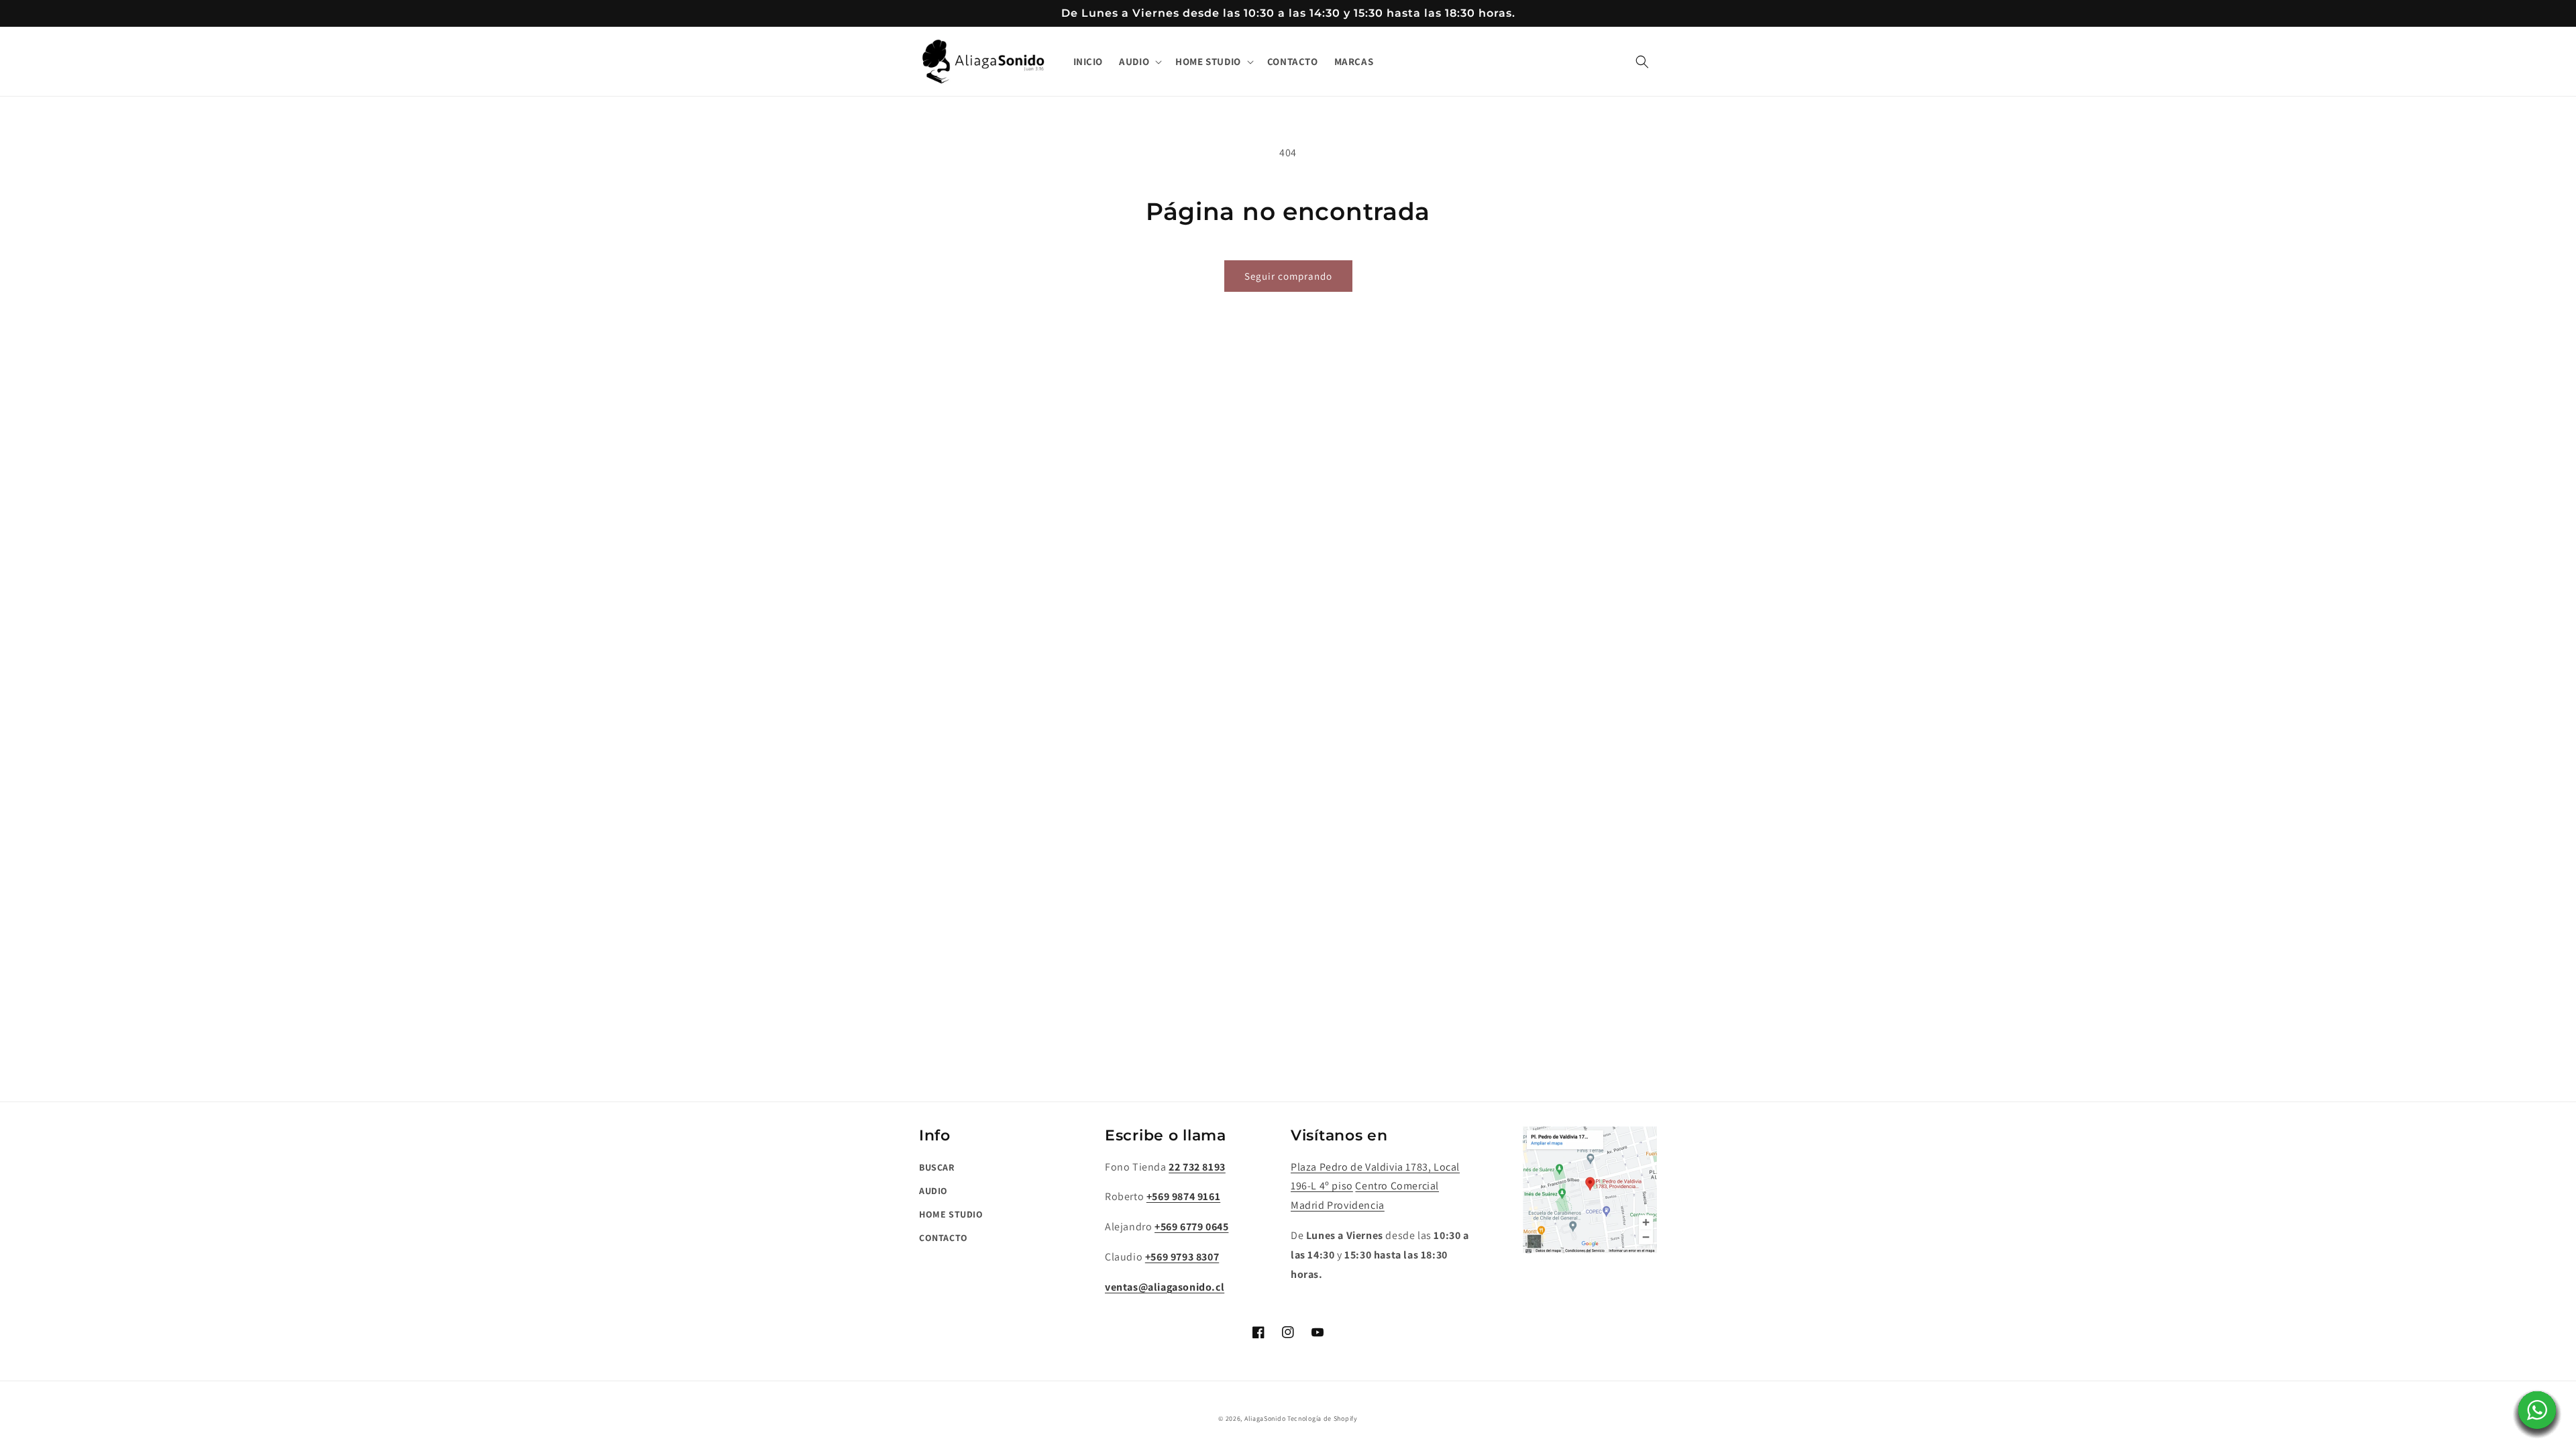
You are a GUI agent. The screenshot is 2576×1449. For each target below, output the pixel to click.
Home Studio (951, 1214)
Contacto (944, 1238)
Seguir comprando (1288, 276)
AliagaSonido (1265, 1418)
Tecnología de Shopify (1323, 1418)
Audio (933, 1191)
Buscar (937, 1167)
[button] (1139, 62)
